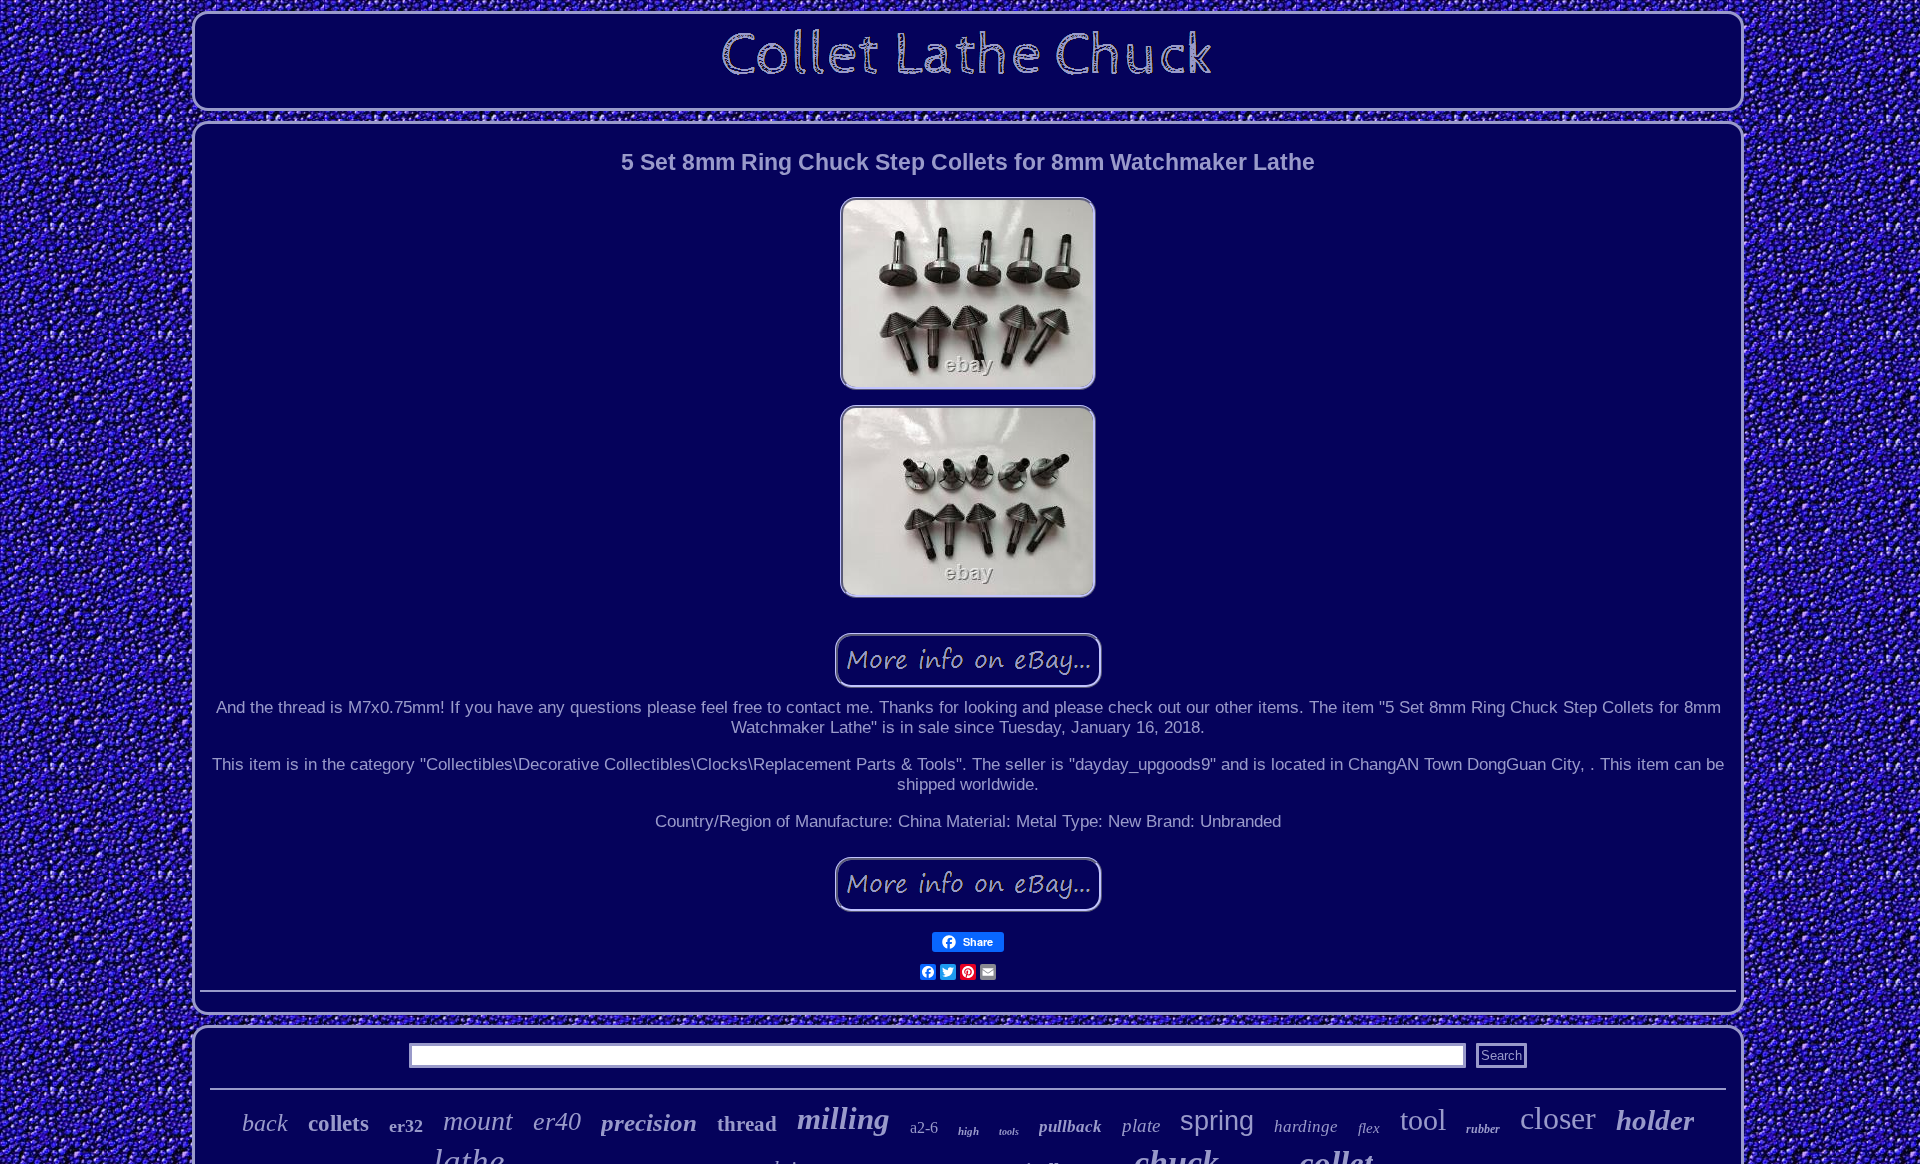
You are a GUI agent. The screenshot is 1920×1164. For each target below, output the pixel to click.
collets (338, 1123)
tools (1009, 1131)
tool (1423, 1119)
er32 (406, 1126)
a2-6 (924, 1127)
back (265, 1123)
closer (1558, 1118)
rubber (1483, 1129)
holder (1655, 1120)
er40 (557, 1121)
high (968, 1131)
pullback (1070, 1126)
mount (478, 1120)
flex (1369, 1128)
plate (1141, 1125)
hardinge (1306, 1126)
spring (1217, 1121)
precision (649, 1122)
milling (843, 1118)
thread (747, 1124)
